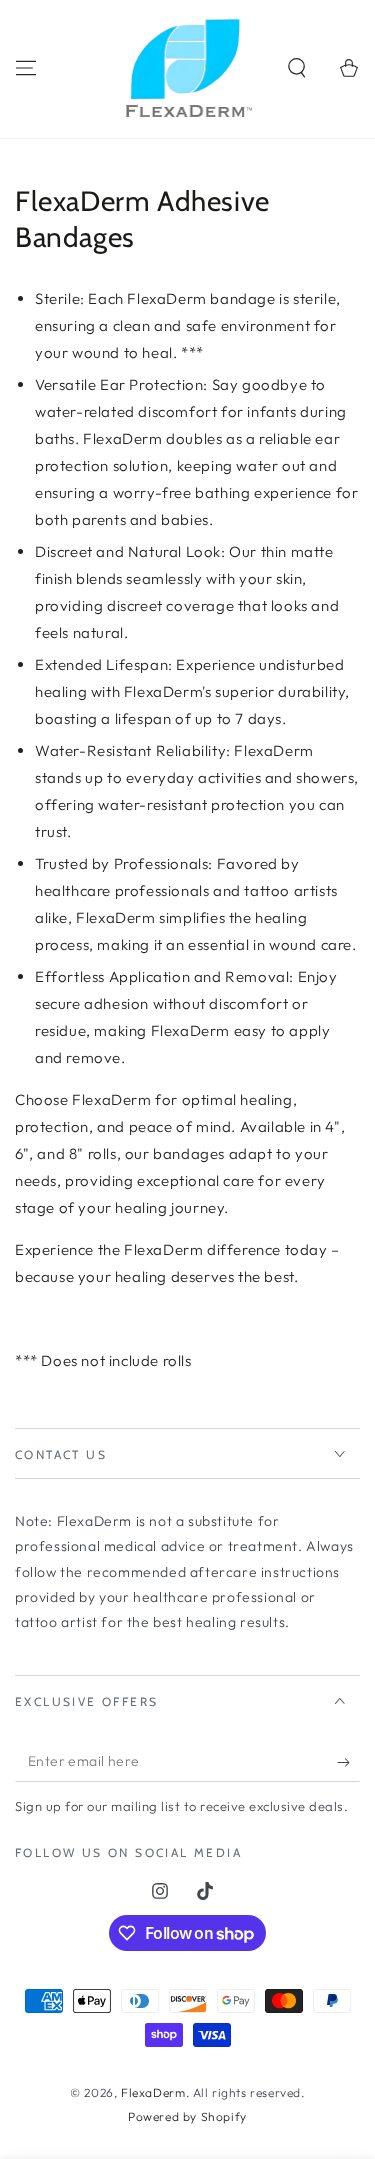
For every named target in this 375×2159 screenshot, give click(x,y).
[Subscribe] (348, 1762)
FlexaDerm (153, 2092)
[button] (297, 68)
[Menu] (26, 68)
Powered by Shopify (187, 2116)
